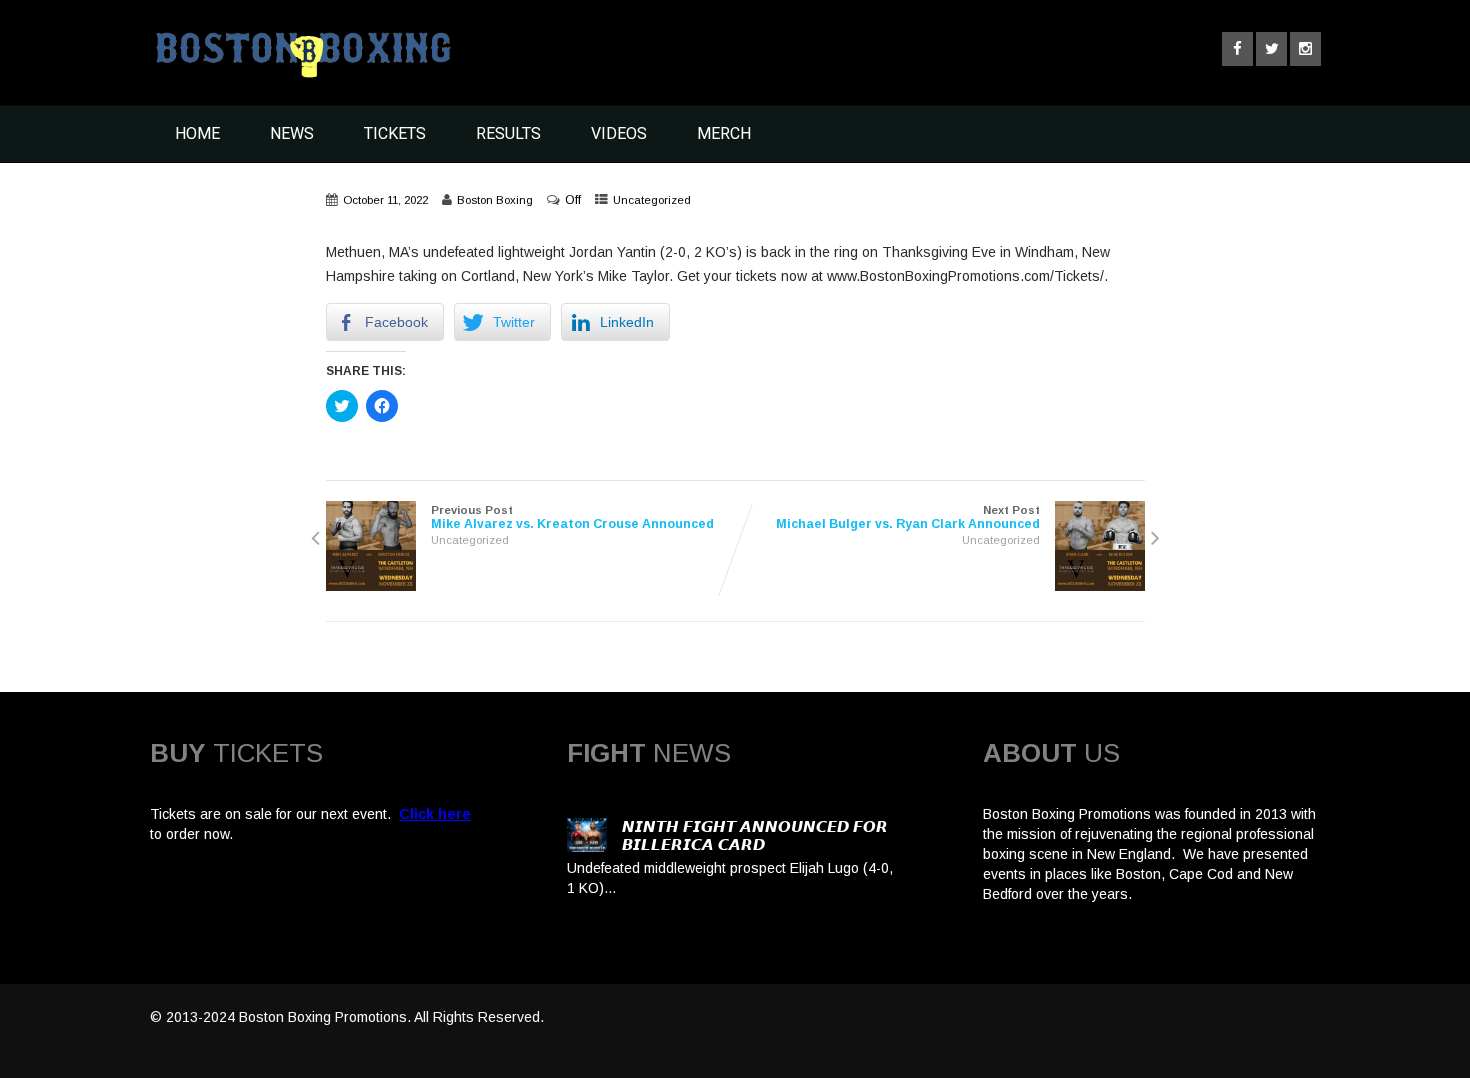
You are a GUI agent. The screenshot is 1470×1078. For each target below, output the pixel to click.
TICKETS (395, 133)
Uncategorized (652, 200)
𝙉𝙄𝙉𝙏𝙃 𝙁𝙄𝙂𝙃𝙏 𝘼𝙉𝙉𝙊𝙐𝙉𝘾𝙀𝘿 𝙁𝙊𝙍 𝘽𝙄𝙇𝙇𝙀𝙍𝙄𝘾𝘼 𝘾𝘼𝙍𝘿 (755, 835)
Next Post (908, 517)
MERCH (724, 133)
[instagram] (1305, 49)
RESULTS (508, 133)
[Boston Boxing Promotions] (301, 83)
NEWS (292, 133)
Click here (435, 814)
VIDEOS (619, 133)
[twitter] (1271, 49)
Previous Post (572, 517)
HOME (197, 133)
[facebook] (1237, 49)
